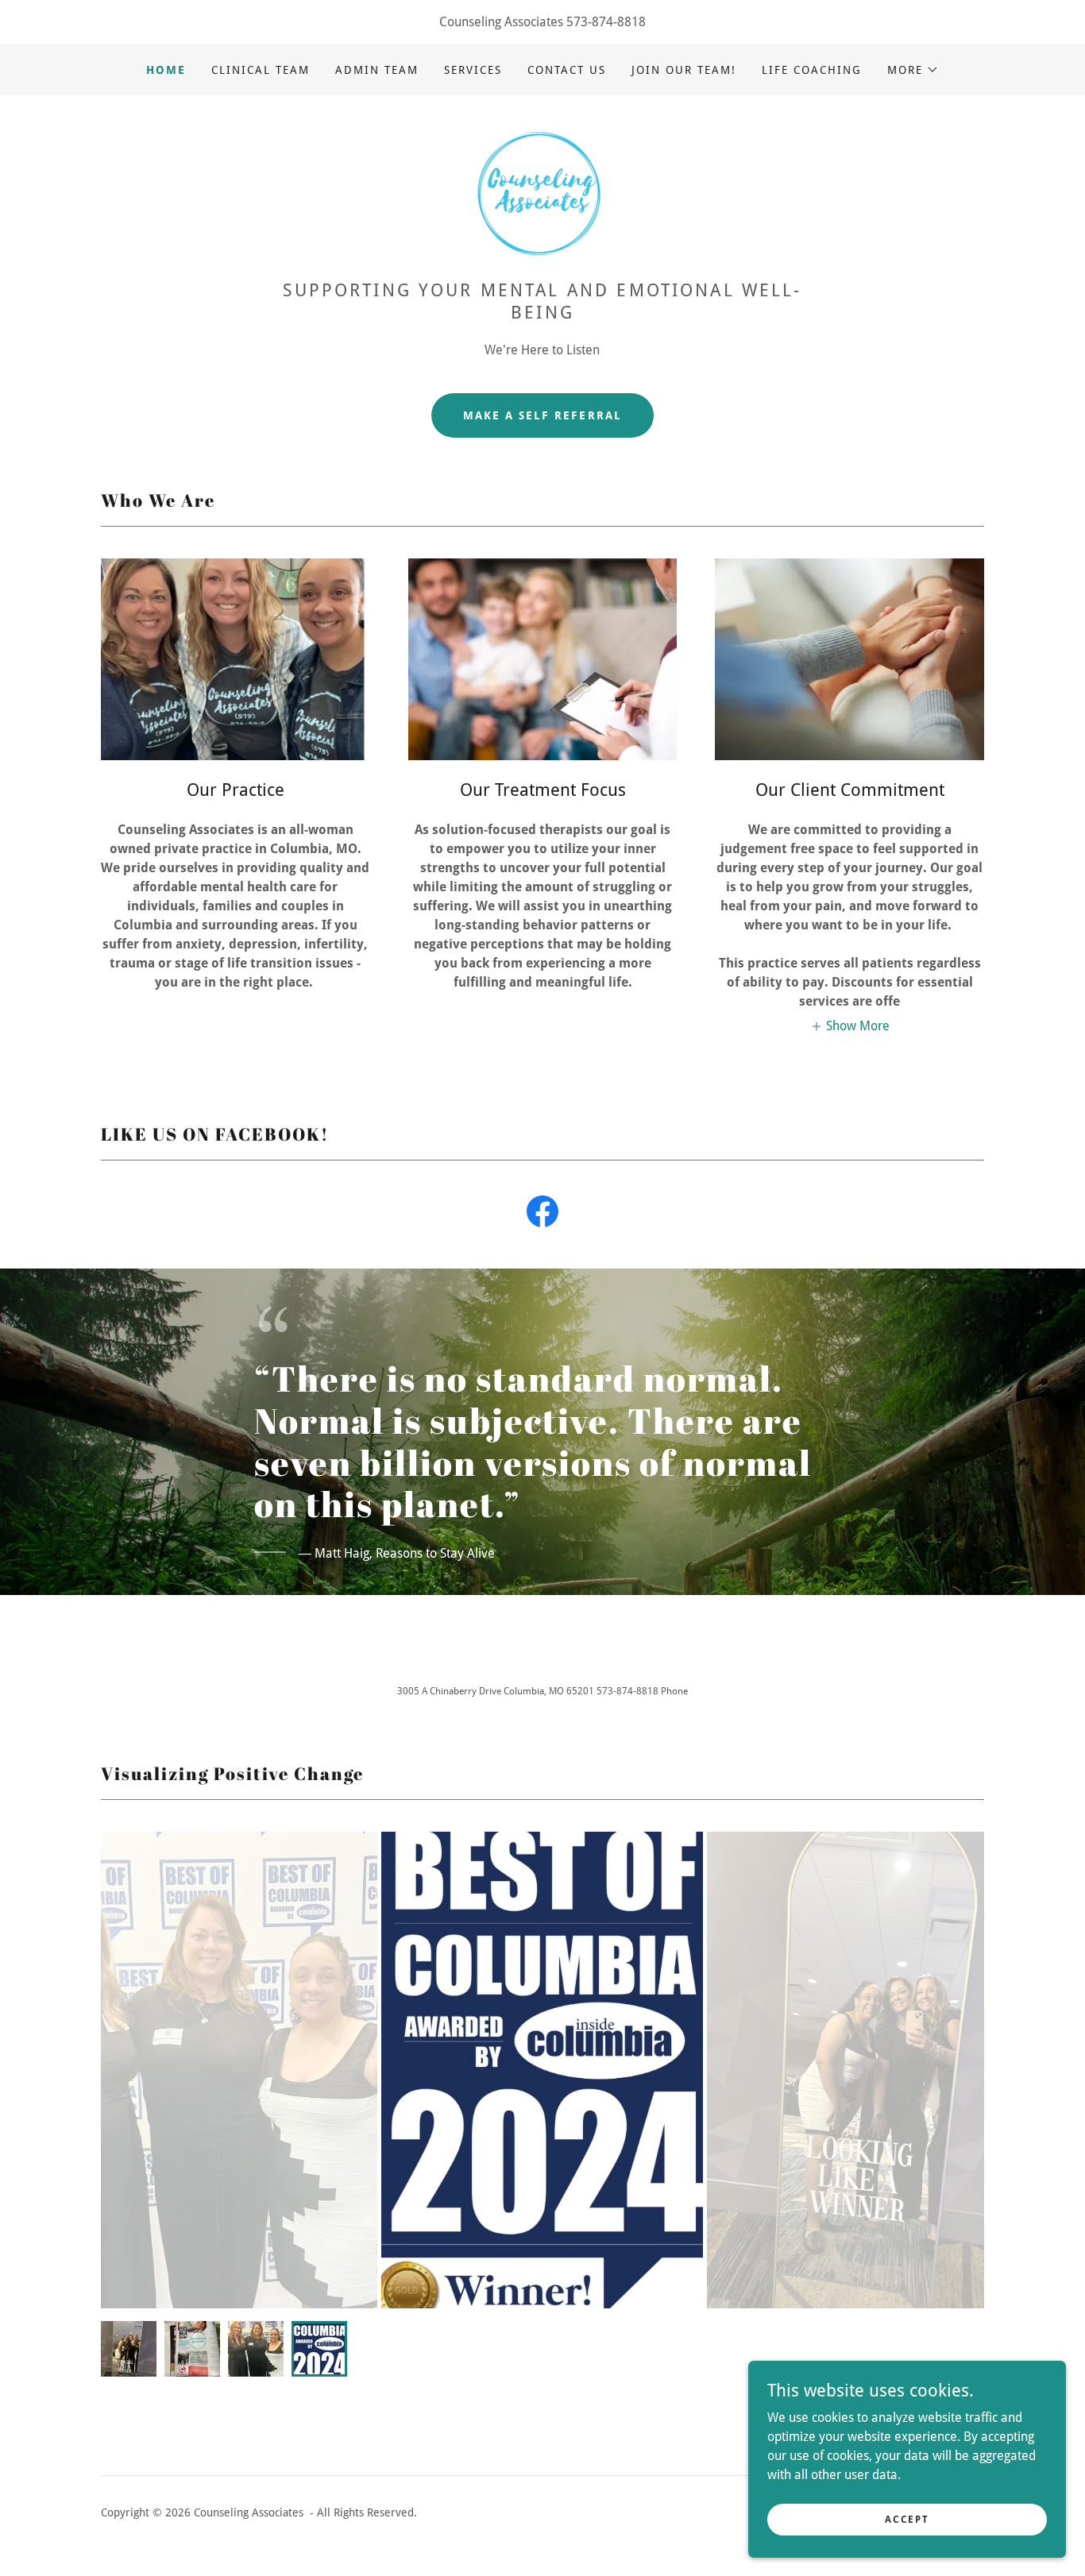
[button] (913, 70)
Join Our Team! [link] (684, 70)
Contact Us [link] (567, 70)
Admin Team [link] (377, 70)
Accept (907, 2519)
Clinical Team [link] (261, 70)
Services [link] (473, 70)
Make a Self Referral (542, 415)
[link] (542, 193)
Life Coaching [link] (812, 70)
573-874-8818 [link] (606, 22)
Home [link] (166, 70)
